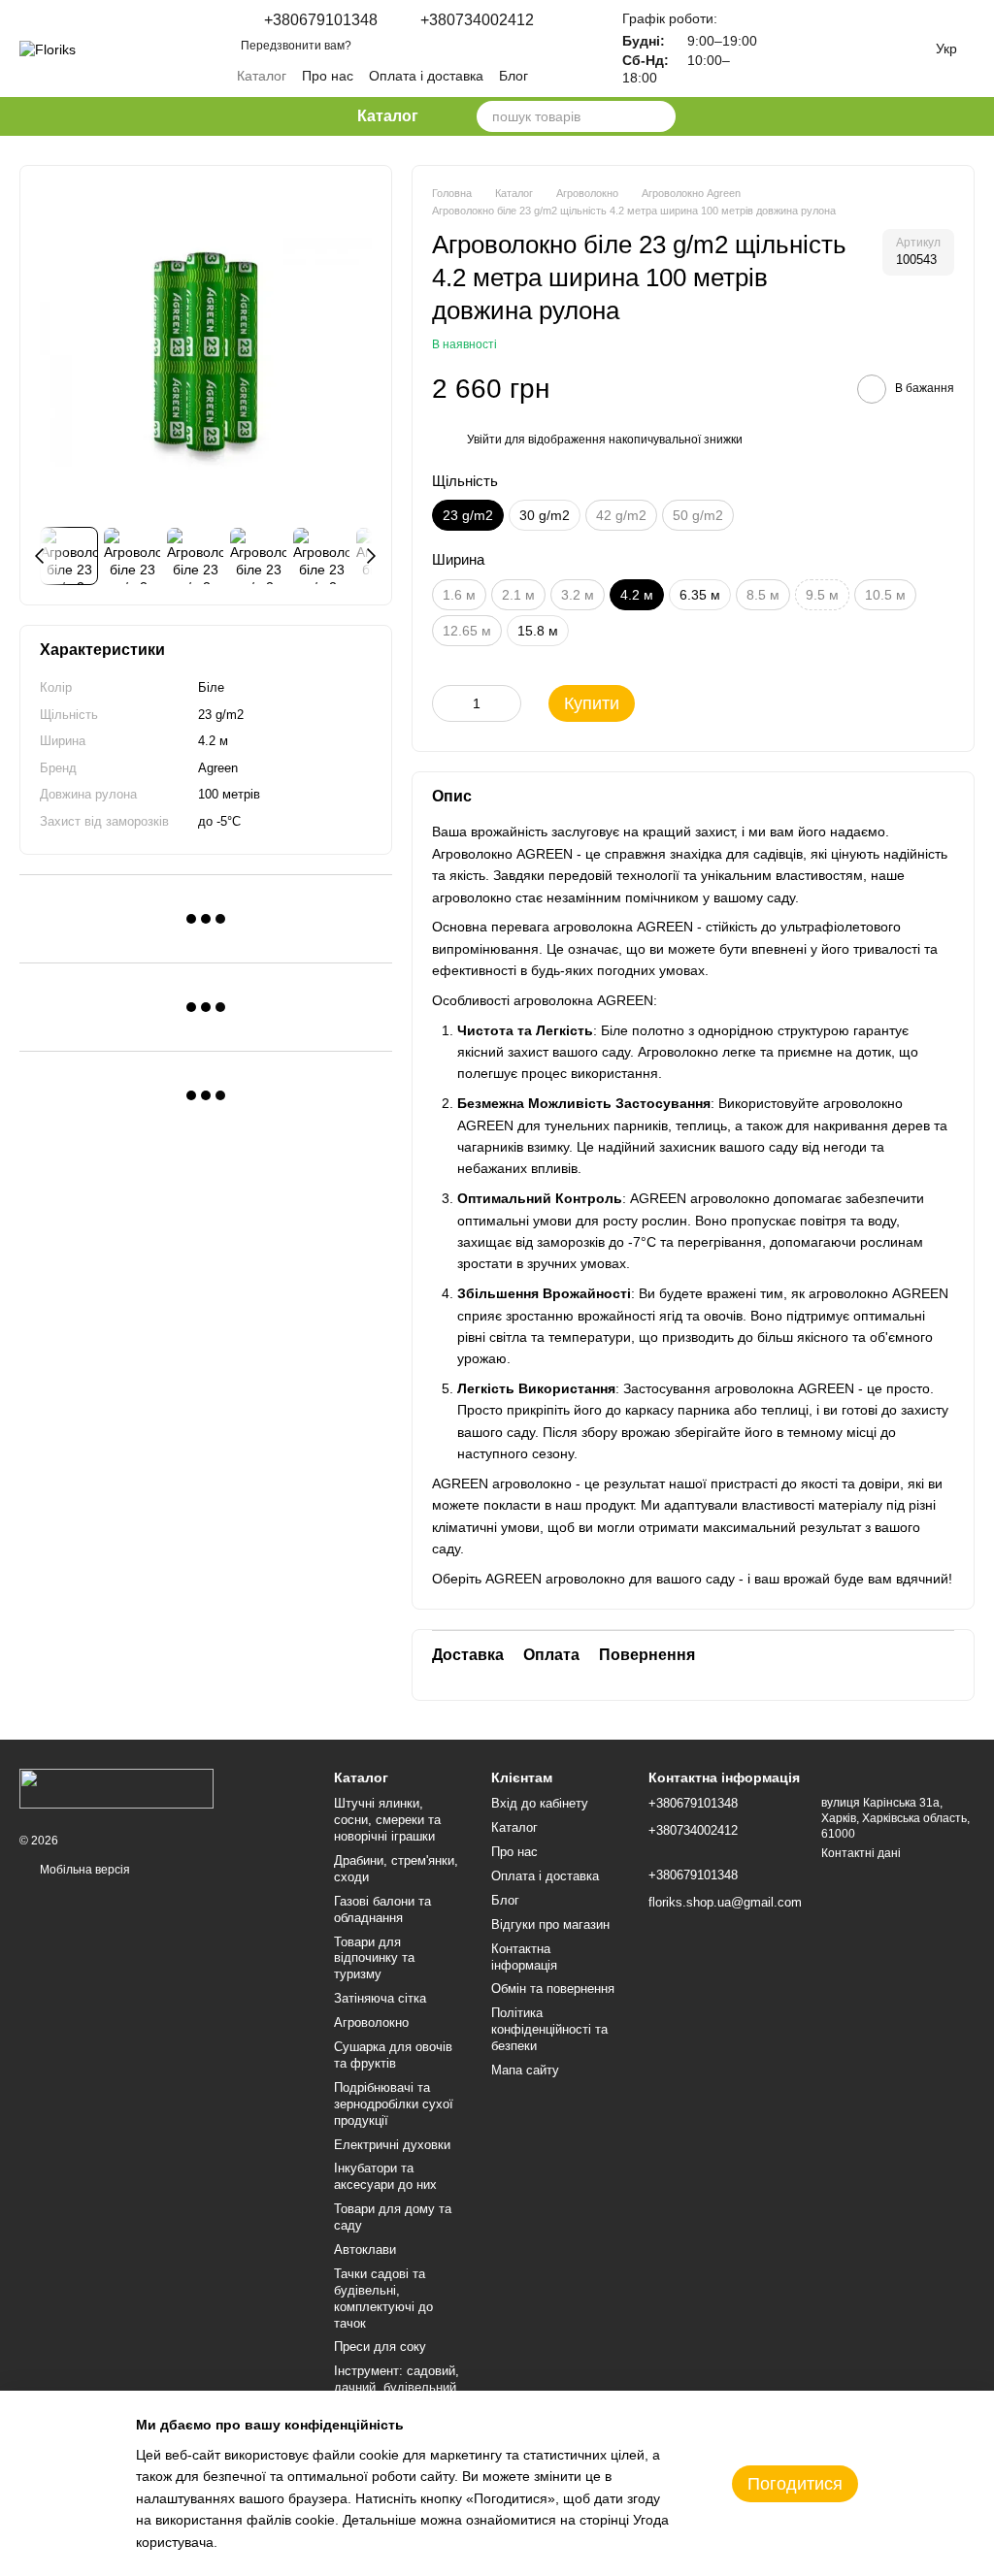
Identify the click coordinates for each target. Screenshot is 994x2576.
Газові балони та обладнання (382, 1909)
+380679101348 (321, 20)
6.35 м (700, 595)
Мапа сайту (525, 2070)
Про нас (328, 76)
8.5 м (763, 595)
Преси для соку (380, 2347)
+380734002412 (477, 20)
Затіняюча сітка (380, 1998)
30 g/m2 (545, 515)
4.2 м (213, 741)
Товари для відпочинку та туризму (374, 1958)
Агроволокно (371, 2022)
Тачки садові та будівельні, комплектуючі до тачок (383, 2299)
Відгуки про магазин (550, 1924)
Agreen (218, 768)
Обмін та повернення (553, 1989)
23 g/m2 (221, 715)
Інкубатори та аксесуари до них (385, 2176)
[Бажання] (800, 49)
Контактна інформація (524, 1957)
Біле (211, 687)
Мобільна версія (83, 1870)
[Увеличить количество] (507, 703)
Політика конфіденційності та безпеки (549, 2029)
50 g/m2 (698, 515)
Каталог (262, 76)
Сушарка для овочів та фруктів (393, 2055)
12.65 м (467, 631)
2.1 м (518, 595)
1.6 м (459, 595)
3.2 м (578, 595)
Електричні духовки (392, 2145)
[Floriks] (116, 1788)
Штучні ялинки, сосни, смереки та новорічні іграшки (387, 1820)
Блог (514, 76)
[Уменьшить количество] (447, 703)
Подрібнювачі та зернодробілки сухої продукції (394, 2104)
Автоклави (365, 2250)
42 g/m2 (621, 515)
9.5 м (822, 595)
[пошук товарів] (660, 116)
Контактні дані (861, 1853)
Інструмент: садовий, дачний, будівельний (397, 2379)
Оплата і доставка (426, 76)
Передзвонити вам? (296, 46)
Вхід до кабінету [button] (540, 1803)
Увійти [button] (484, 440)
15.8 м (538, 631)
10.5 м (885, 595)
